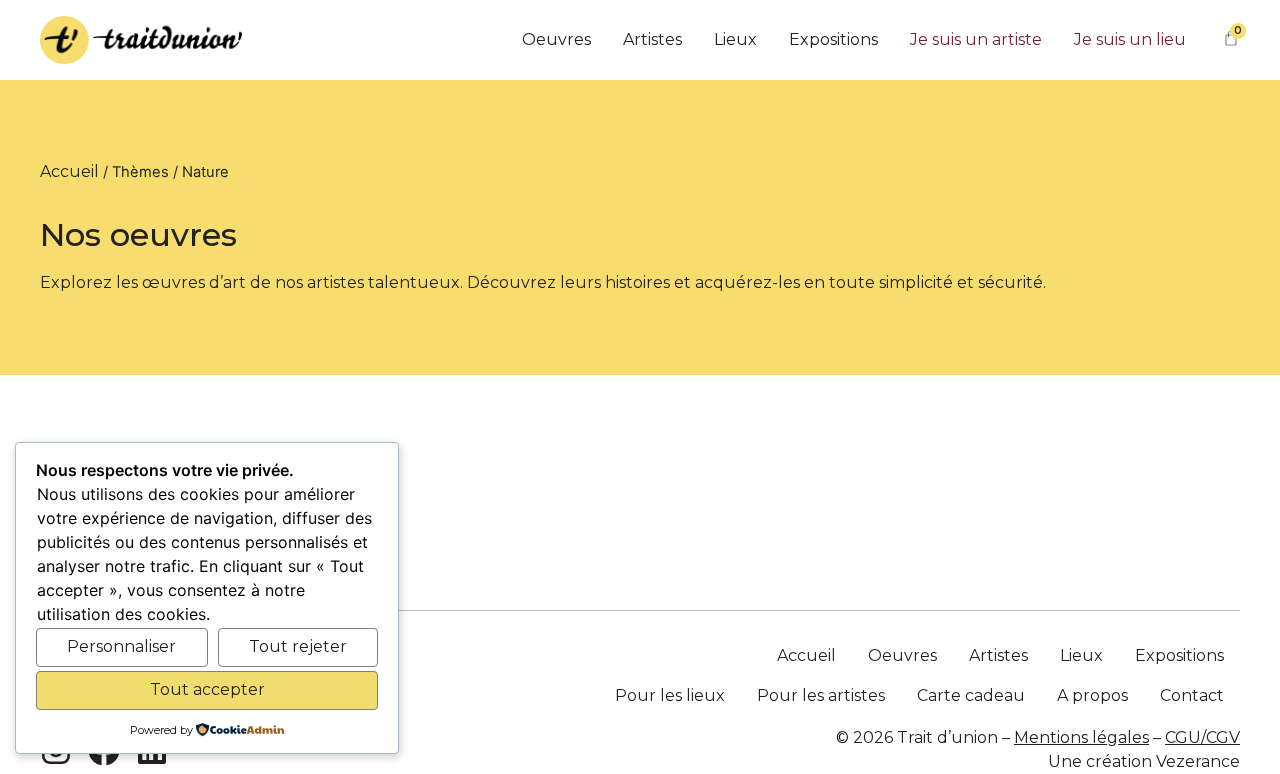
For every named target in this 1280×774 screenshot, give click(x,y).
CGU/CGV (1202, 737)
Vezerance (1198, 761)
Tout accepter (207, 689)
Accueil (69, 171)
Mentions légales (1081, 737)
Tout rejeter (298, 646)
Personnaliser (121, 646)
